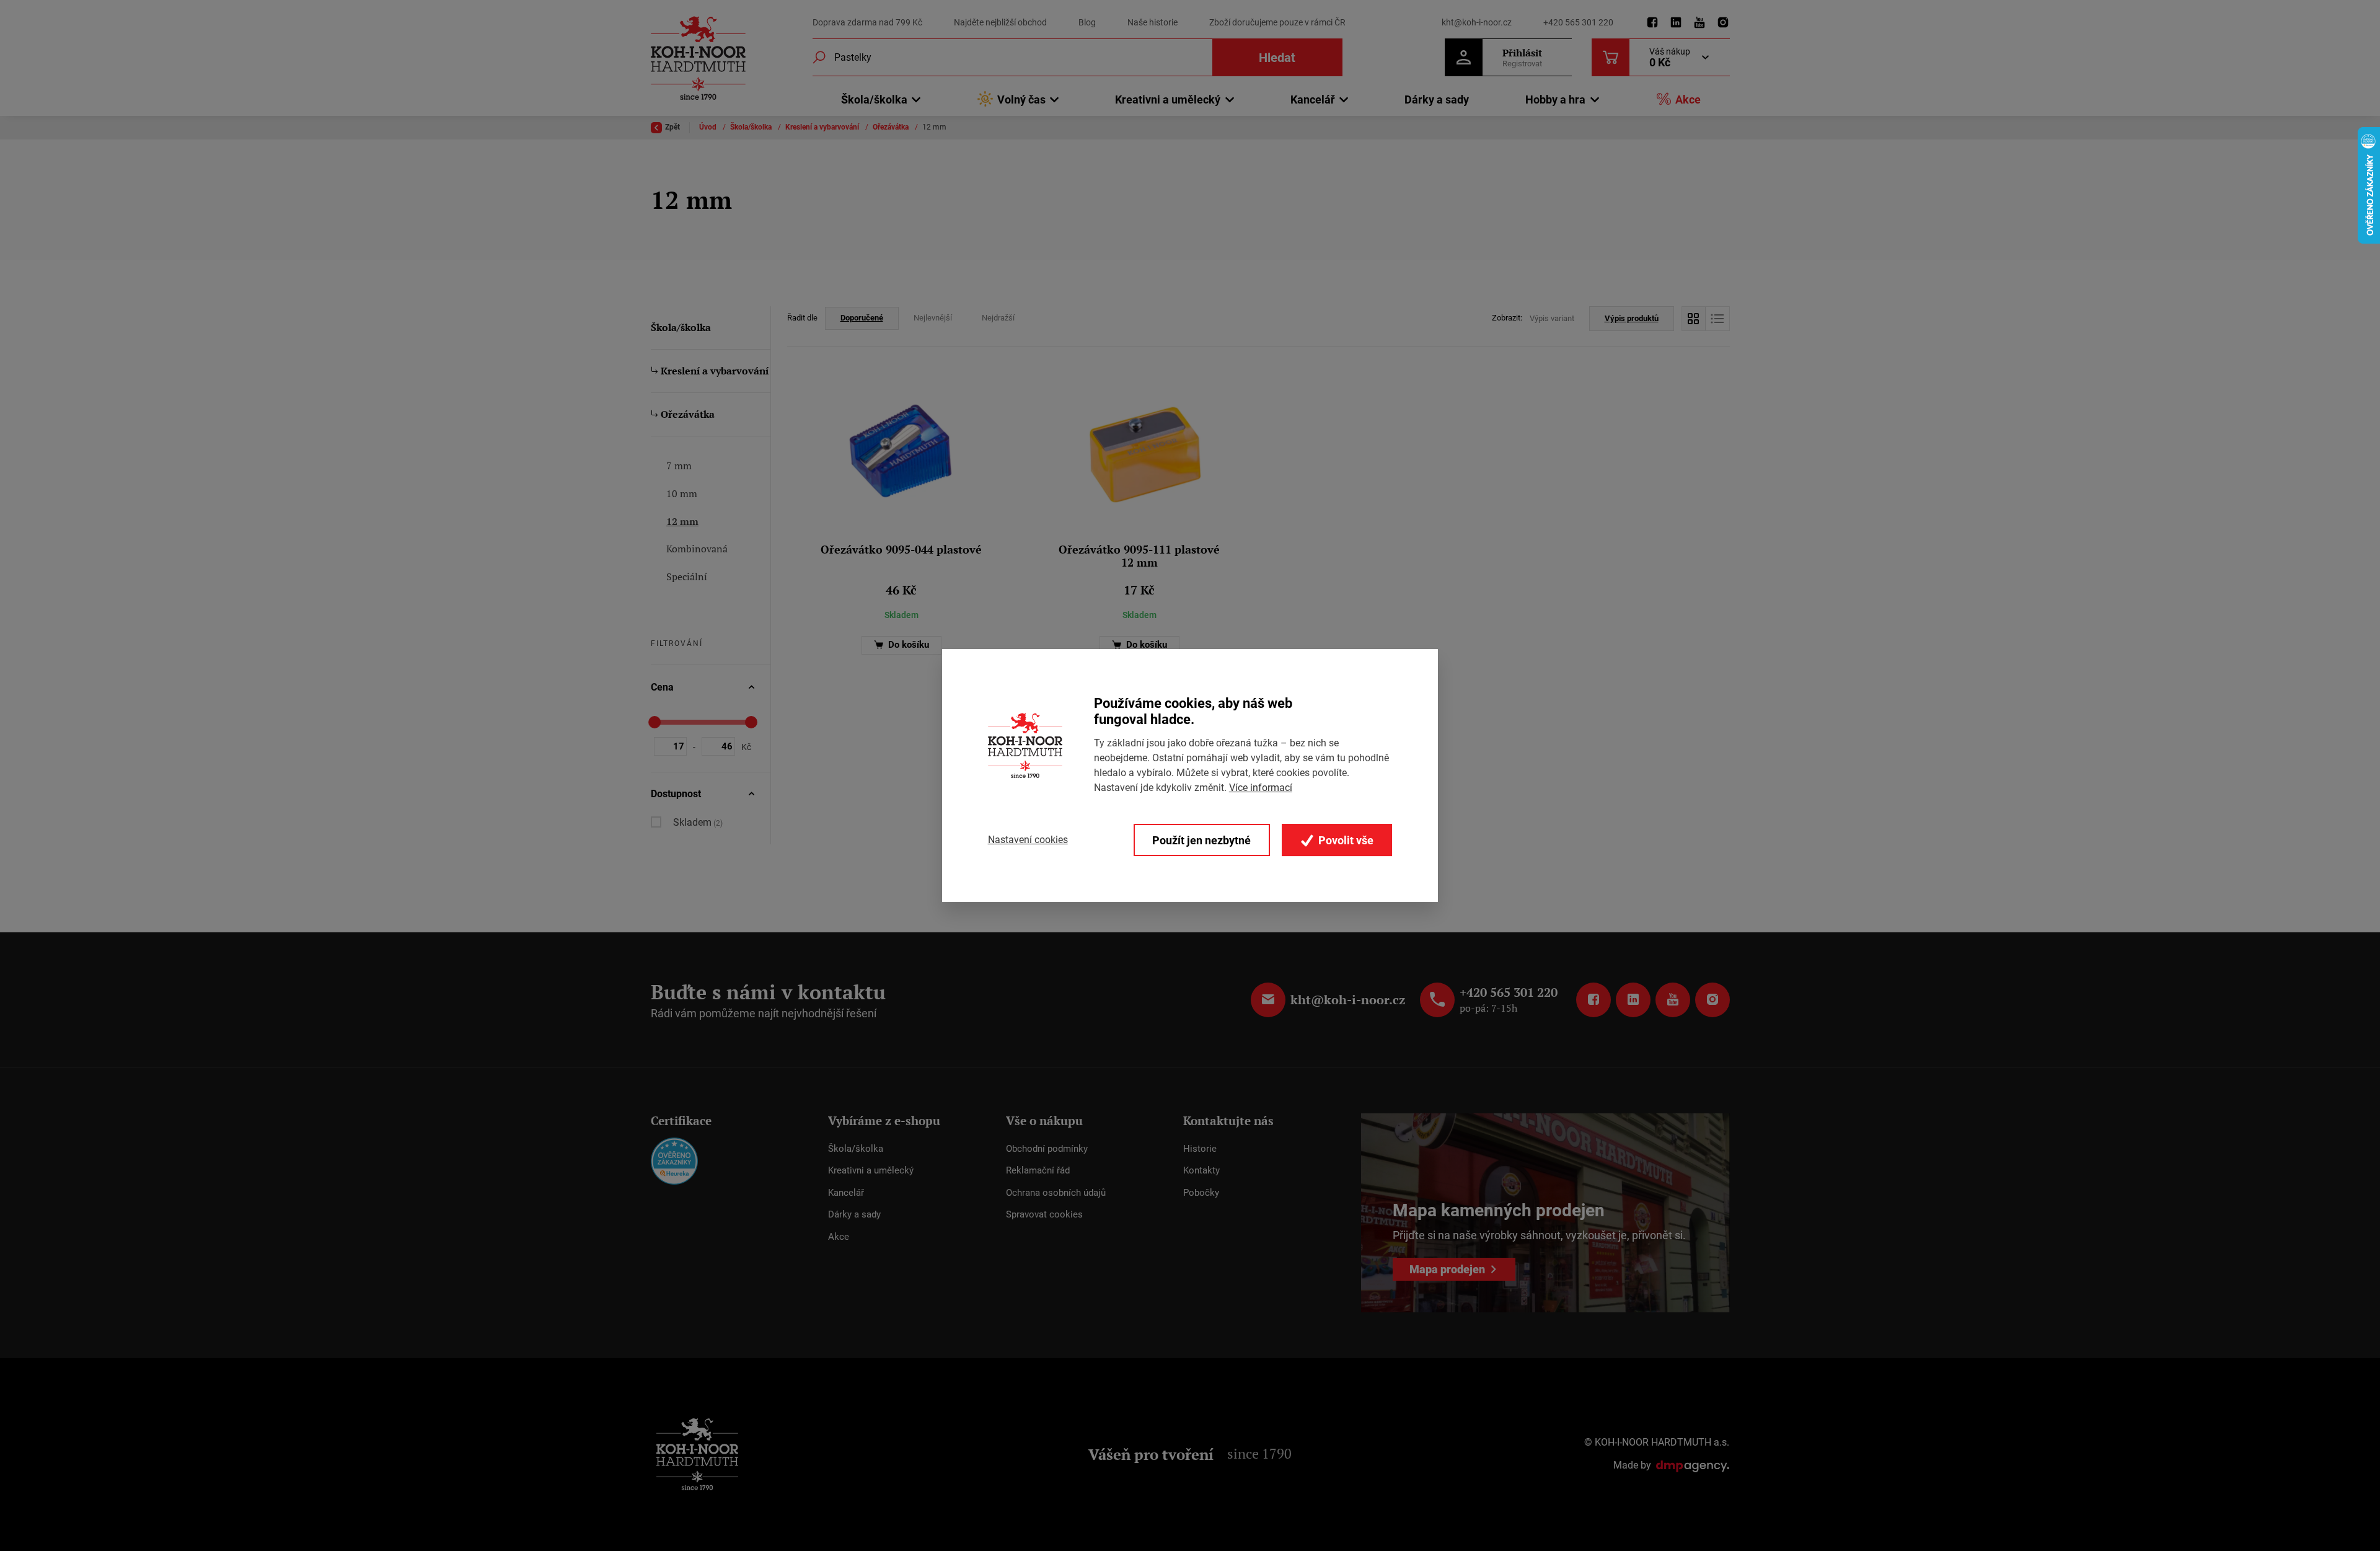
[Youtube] (1699, 23)
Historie (1200, 1149)
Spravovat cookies (1044, 1214)
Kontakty (1201, 1170)
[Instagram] (1723, 23)
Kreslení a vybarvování (823, 127)
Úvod (709, 127)
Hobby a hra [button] (1555, 99)
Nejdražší (998, 318)
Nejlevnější (933, 318)
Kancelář (846, 1193)
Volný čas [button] (1021, 99)
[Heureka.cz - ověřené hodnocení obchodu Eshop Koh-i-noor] (674, 1160)
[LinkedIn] (1676, 23)
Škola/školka (752, 127)
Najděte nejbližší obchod (1000, 22)
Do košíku (907, 645)
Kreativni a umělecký (871, 1170)
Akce (1688, 99)
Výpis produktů (1632, 318)
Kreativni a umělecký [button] (1168, 99)
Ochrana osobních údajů (1056, 1193)
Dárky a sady (1437, 99)
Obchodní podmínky (1047, 1149)
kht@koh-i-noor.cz (1477, 22)
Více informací (1261, 788)
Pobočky (1201, 1193)
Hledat (1277, 58)
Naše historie (1153, 22)
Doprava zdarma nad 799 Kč (867, 22)
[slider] (654, 722)
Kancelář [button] (1313, 99)
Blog (1087, 22)
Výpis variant (1552, 318)
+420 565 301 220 (1578, 22)
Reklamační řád (1038, 1170)
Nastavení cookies (1028, 840)
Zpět (672, 127)
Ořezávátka (892, 127)
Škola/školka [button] (874, 99)
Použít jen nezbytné (1201, 840)
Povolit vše (1345, 840)
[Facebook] (1652, 23)
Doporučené (862, 318)
